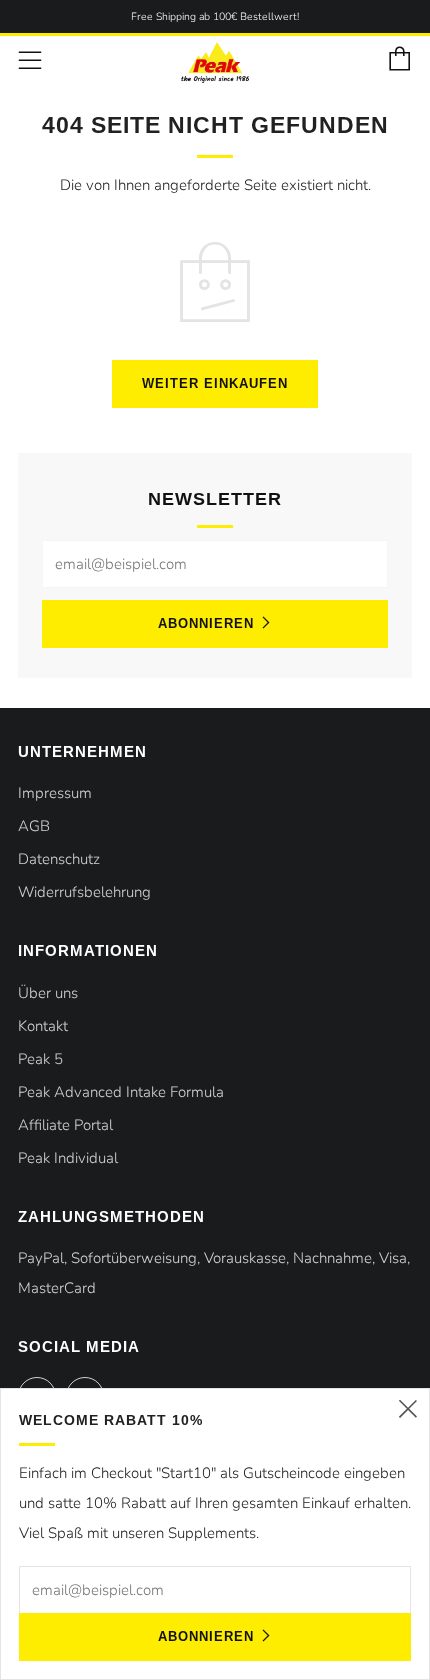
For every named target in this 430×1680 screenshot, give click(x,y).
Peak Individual (68, 1158)
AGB (34, 826)
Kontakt (43, 1026)
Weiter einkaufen (215, 383)
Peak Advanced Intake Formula (121, 1092)
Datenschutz (59, 859)
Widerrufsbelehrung (84, 892)
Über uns (48, 993)
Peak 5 (40, 1059)
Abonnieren (206, 623)
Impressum (55, 793)
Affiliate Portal (65, 1125)
